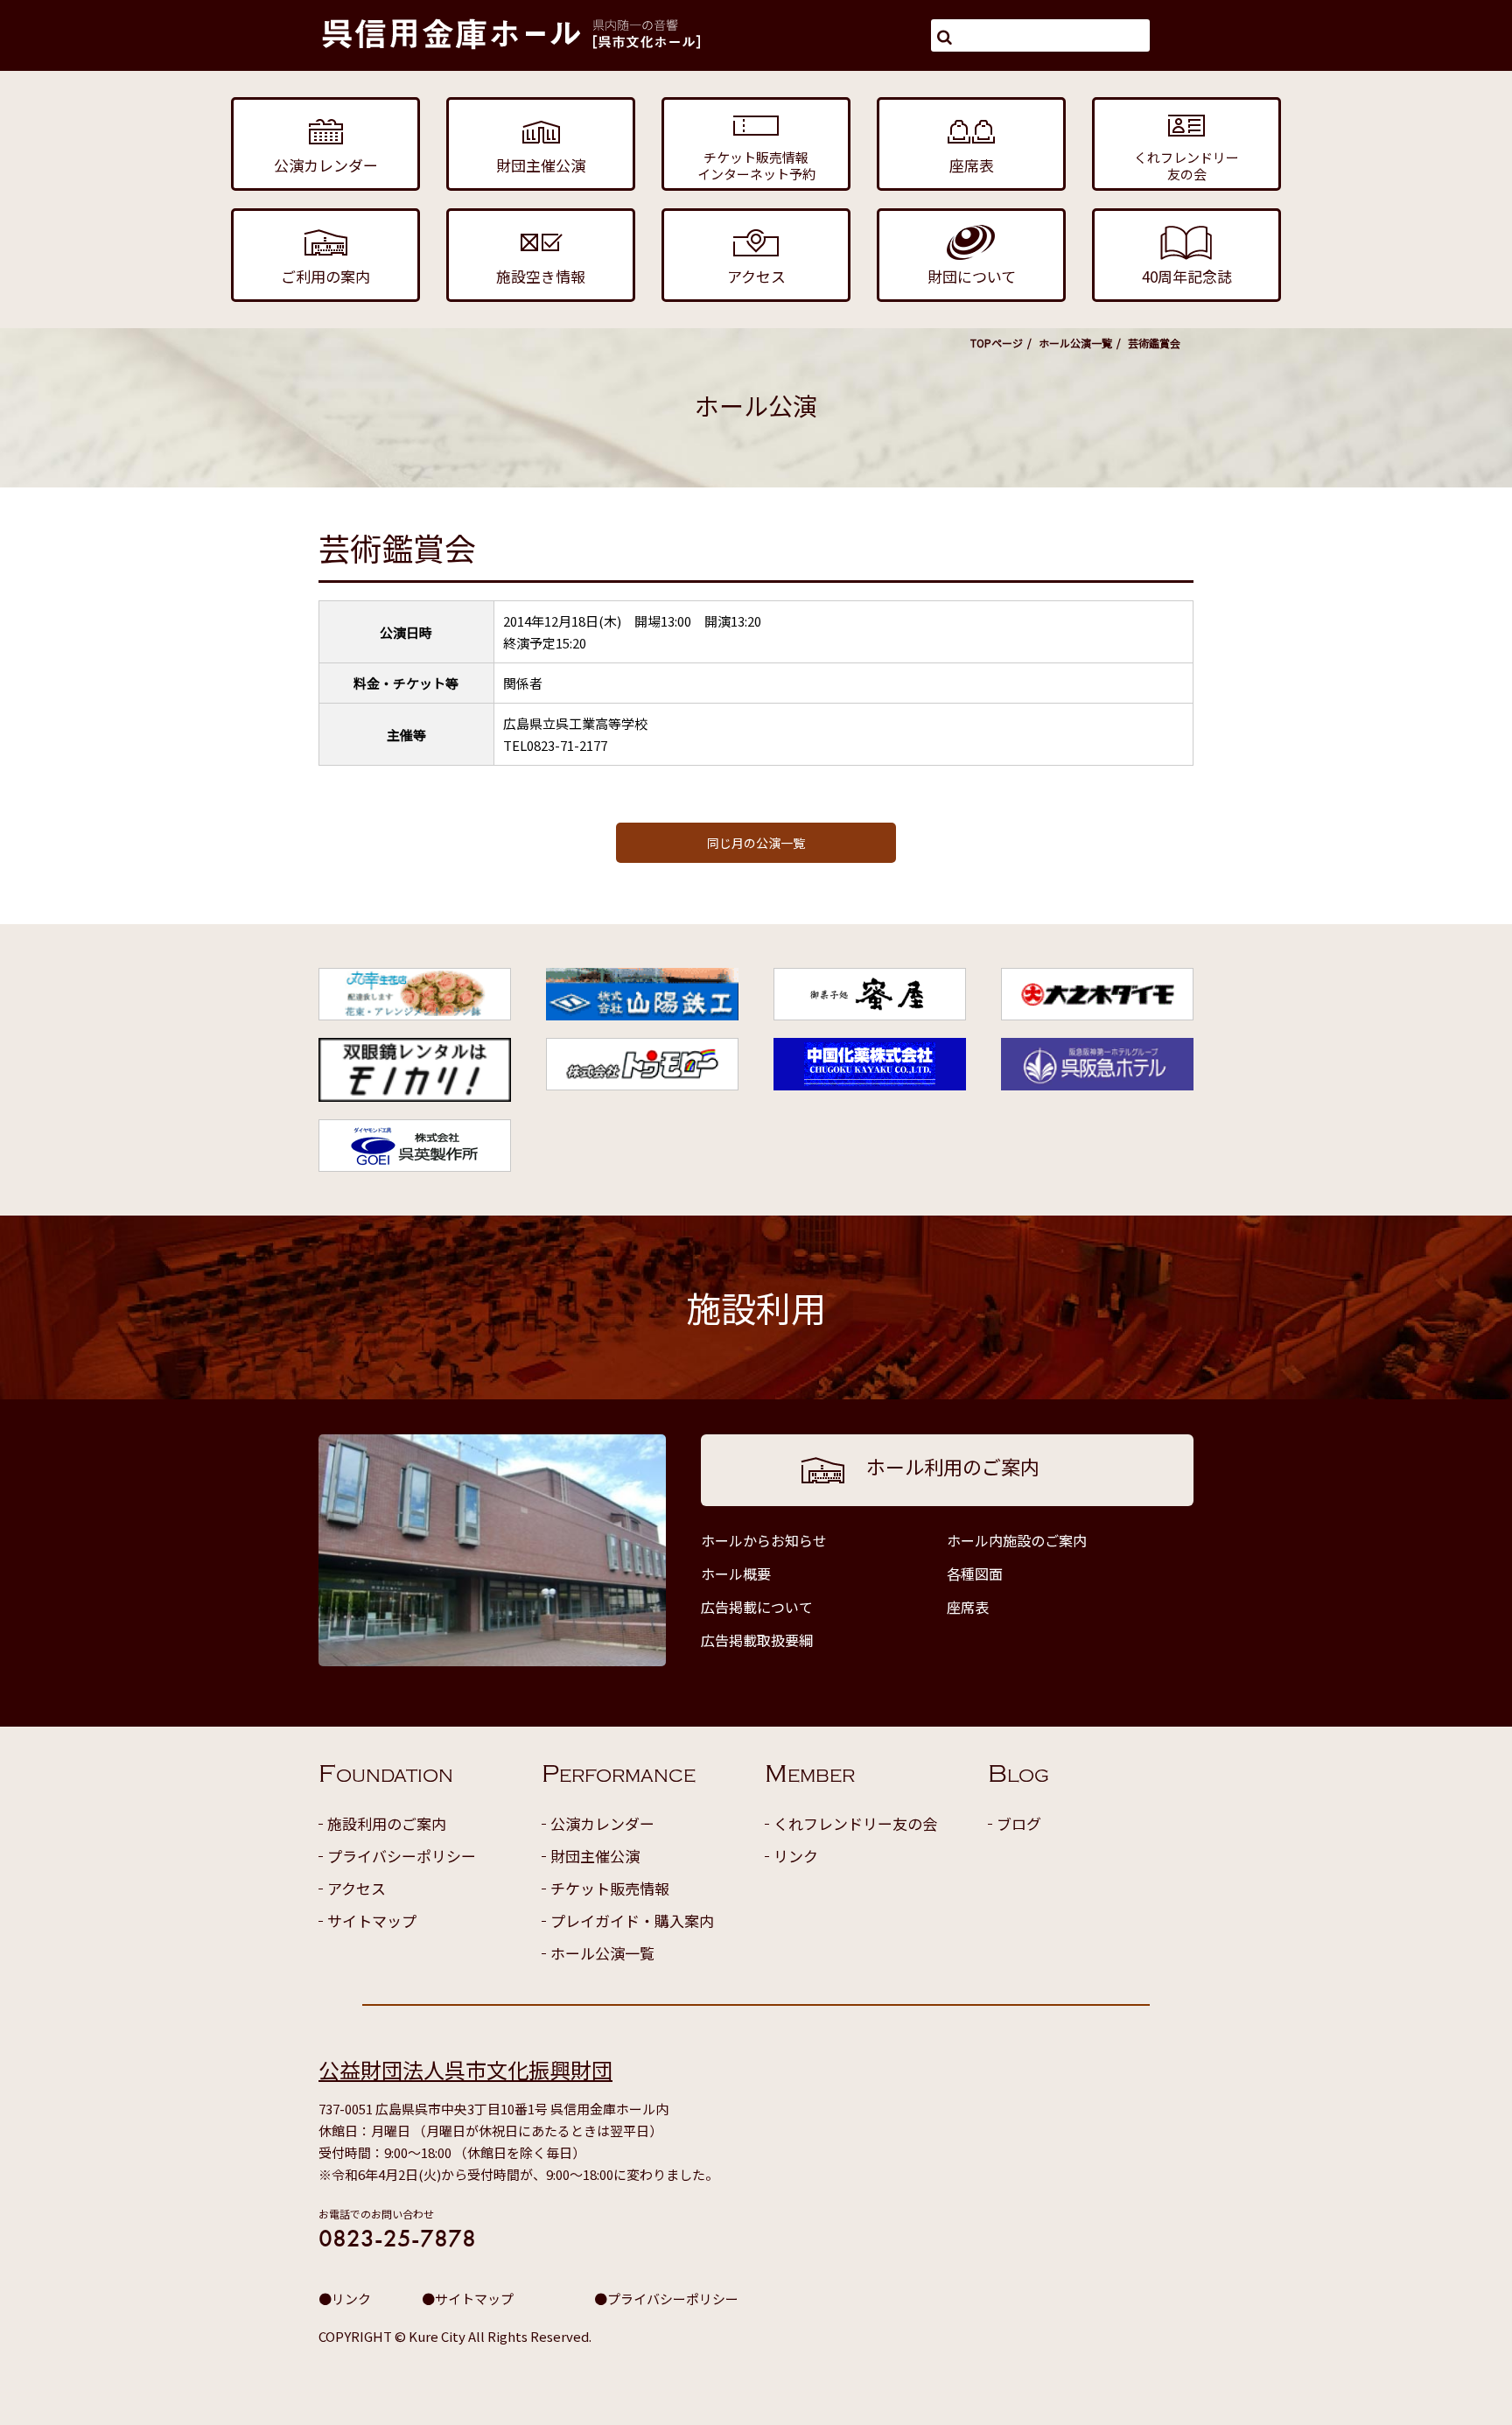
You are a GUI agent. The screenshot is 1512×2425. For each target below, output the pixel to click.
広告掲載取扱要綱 (757, 1640)
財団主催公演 (595, 1856)
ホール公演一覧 (1075, 343)
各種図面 (975, 1573)
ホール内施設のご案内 (1017, 1540)
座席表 (968, 1607)
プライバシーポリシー (402, 1856)
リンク (796, 1856)
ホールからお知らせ (764, 1540)
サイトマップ (372, 1920)
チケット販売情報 (610, 1888)
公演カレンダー (602, 1823)
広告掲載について (757, 1607)
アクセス (357, 1888)
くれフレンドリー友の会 (855, 1823)
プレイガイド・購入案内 (632, 1920)
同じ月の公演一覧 (756, 843)
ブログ (1019, 1823)
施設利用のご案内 (387, 1823)
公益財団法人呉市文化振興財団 (465, 2069)
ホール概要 (736, 1573)
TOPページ (997, 343)
